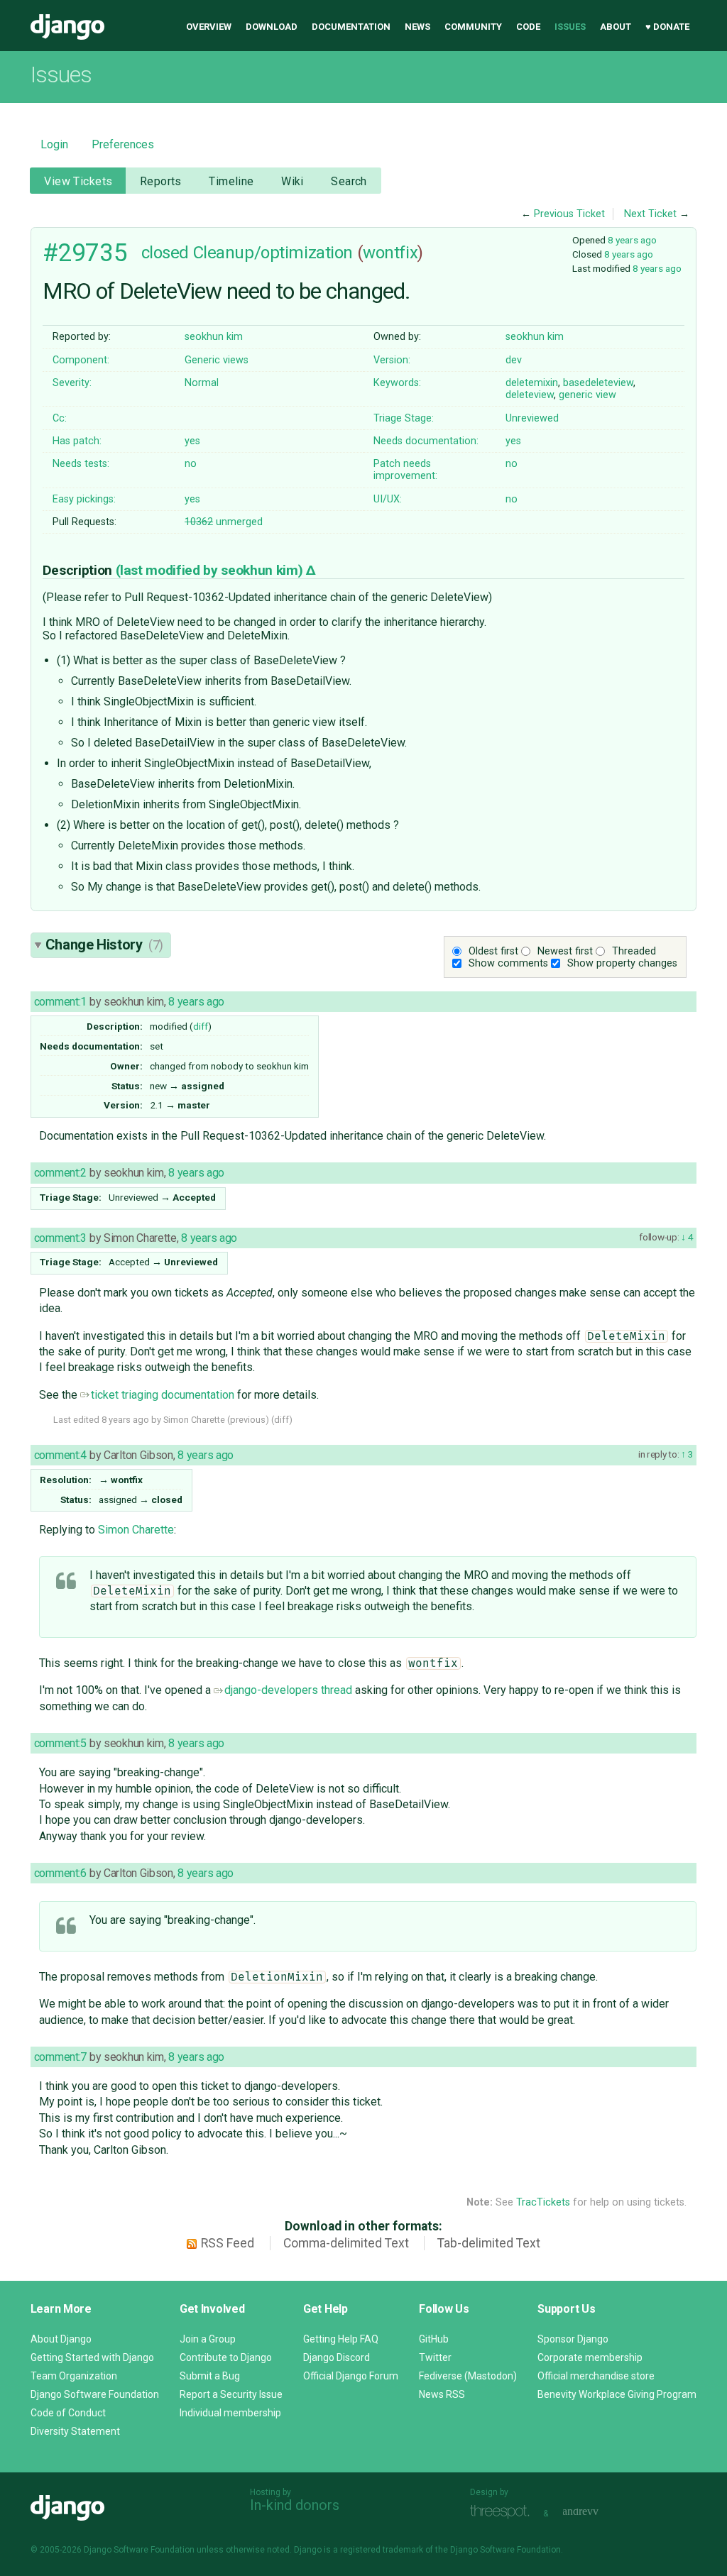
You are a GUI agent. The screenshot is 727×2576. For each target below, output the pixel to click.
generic (576, 395)
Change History (104, 945)
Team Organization (74, 2376)
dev (514, 360)
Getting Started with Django (92, 2357)
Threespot (503, 2512)
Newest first (565, 951)
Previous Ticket (569, 214)
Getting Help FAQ (341, 2339)
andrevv (596, 2512)
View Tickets (78, 181)
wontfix (390, 253)
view (606, 395)
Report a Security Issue (231, 2394)
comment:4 (60, 1455)
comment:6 (60, 1873)
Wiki (293, 181)
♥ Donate (667, 27)
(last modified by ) (211, 570)
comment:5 (60, 1743)
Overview (209, 27)
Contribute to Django (226, 2357)
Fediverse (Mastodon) (468, 2376)
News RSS (442, 2394)
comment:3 (60, 1238)
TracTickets (543, 2202)
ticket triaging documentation (163, 1395)
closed (165, 253)
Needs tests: (81, 464)
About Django (61, 2339)
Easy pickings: (84, 499)
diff (201, 1026)
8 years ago (632, 240)
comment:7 (60, 2057)
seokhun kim (214, 337)
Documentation (351, 27)
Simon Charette (136, 1530)
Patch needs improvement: (405, 470)
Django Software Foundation (95, 2394)
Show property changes (622, 963)
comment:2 (60, 1173)
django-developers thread (288, 1690)
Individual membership (230, 2413)
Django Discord (337, 2357)
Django (67, 27)
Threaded (634, 951)
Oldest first (493, 951)
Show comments (508, 963)
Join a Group (208, 2339)
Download (272, 27)
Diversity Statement (75, 2431)
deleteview (530, 395)
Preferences (123, 144)
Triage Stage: (404, 418)
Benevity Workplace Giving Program (617, 2394)
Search (349, 181)
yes (192, 441)
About (616, 27)
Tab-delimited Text (489, 2243)
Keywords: (397, 383)
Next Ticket (650, 214)
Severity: (72, 383)
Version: (392, 360)
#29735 (85, 253)
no (191, 464)
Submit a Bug (210, 2376)
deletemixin (532, 383)
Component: (81, 360)
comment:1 (60, 1002)
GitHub (434, 2339)
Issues (570, 27)
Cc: (60, 418)
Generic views (217, 360)
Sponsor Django (573, 2339)
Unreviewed (532, 418)
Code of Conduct (68, 2413)
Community (473, 27)
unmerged (224, 522)
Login (54, 144)
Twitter (435, 2357)
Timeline (231, 181)
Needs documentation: (426, 441)
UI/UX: (388, 499)
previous (248, 1420)
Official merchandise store (596, 2376)
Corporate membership (590, 2357)
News (417, 27)
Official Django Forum (351, 2376)
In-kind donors (295, 2505)
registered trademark (382, 2550)
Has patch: (77, 441)
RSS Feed (228, 2243)
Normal (202, 383)
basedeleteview (598, 383)
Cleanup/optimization (273, 253)
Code (528, 27)
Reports (161, 181)
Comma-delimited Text (346, 2243)
